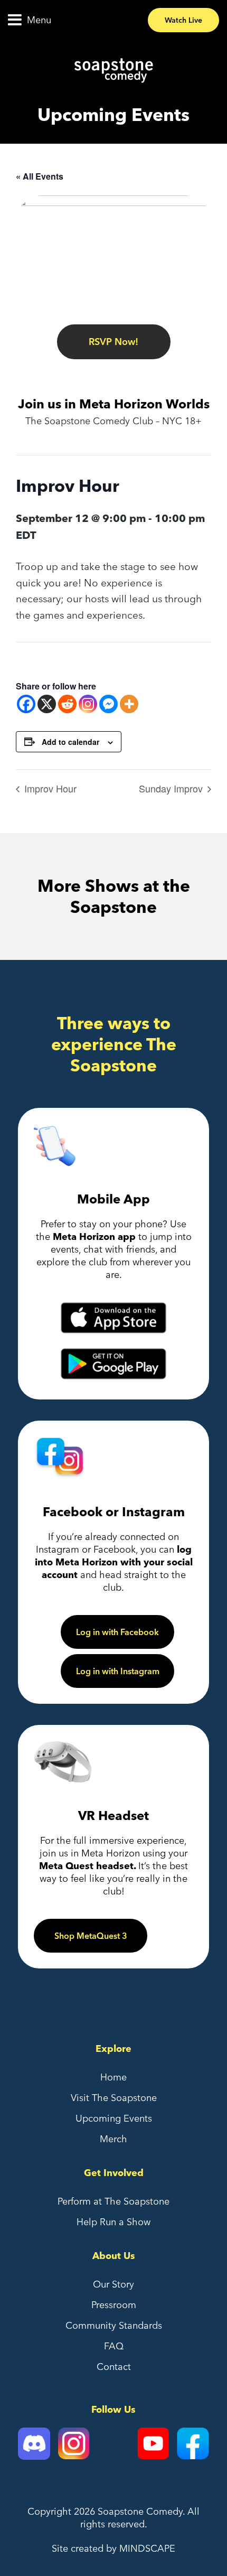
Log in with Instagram (118, 1671)
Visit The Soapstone (114, 2098)
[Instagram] (88, 704)
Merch (113, 2139)
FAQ (114, 2346)
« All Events (40, 176)
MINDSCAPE (147, 2548)
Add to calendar (70, 742)
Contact (114, 2367)
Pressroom (114, 2305)
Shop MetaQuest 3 (91, 1936)
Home (113, 2077)
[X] (47, 704)
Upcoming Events (114, 2118)
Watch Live (183, 20)
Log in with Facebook (117, 1632)
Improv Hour (49, 788)
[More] (129, 704)
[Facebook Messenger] (108, 704)
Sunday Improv (172, 788)
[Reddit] (67, 704)
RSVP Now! (113, 342)
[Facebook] (26, 704)
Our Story (113, 2284)
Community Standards (114, 2325)
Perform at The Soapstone (113, 2201)
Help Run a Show (113, 2222)
